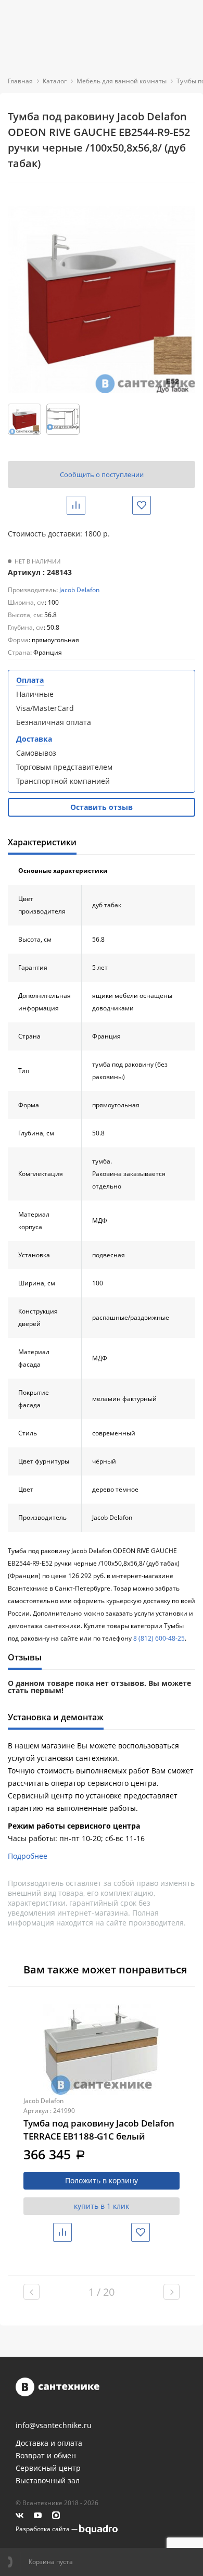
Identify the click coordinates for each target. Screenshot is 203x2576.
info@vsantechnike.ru (54, 2425)
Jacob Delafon (79, 590)
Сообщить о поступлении (102, 474)
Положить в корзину (102, 2180)
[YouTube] (38, 2515)
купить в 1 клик (102, 2206)
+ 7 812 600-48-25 (14, 2562)
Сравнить (84, 505)
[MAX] (56, 2515)
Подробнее (28, 1856)
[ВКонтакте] (20, 2515)
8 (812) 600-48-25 (159, 1638)
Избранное (150, 505)
